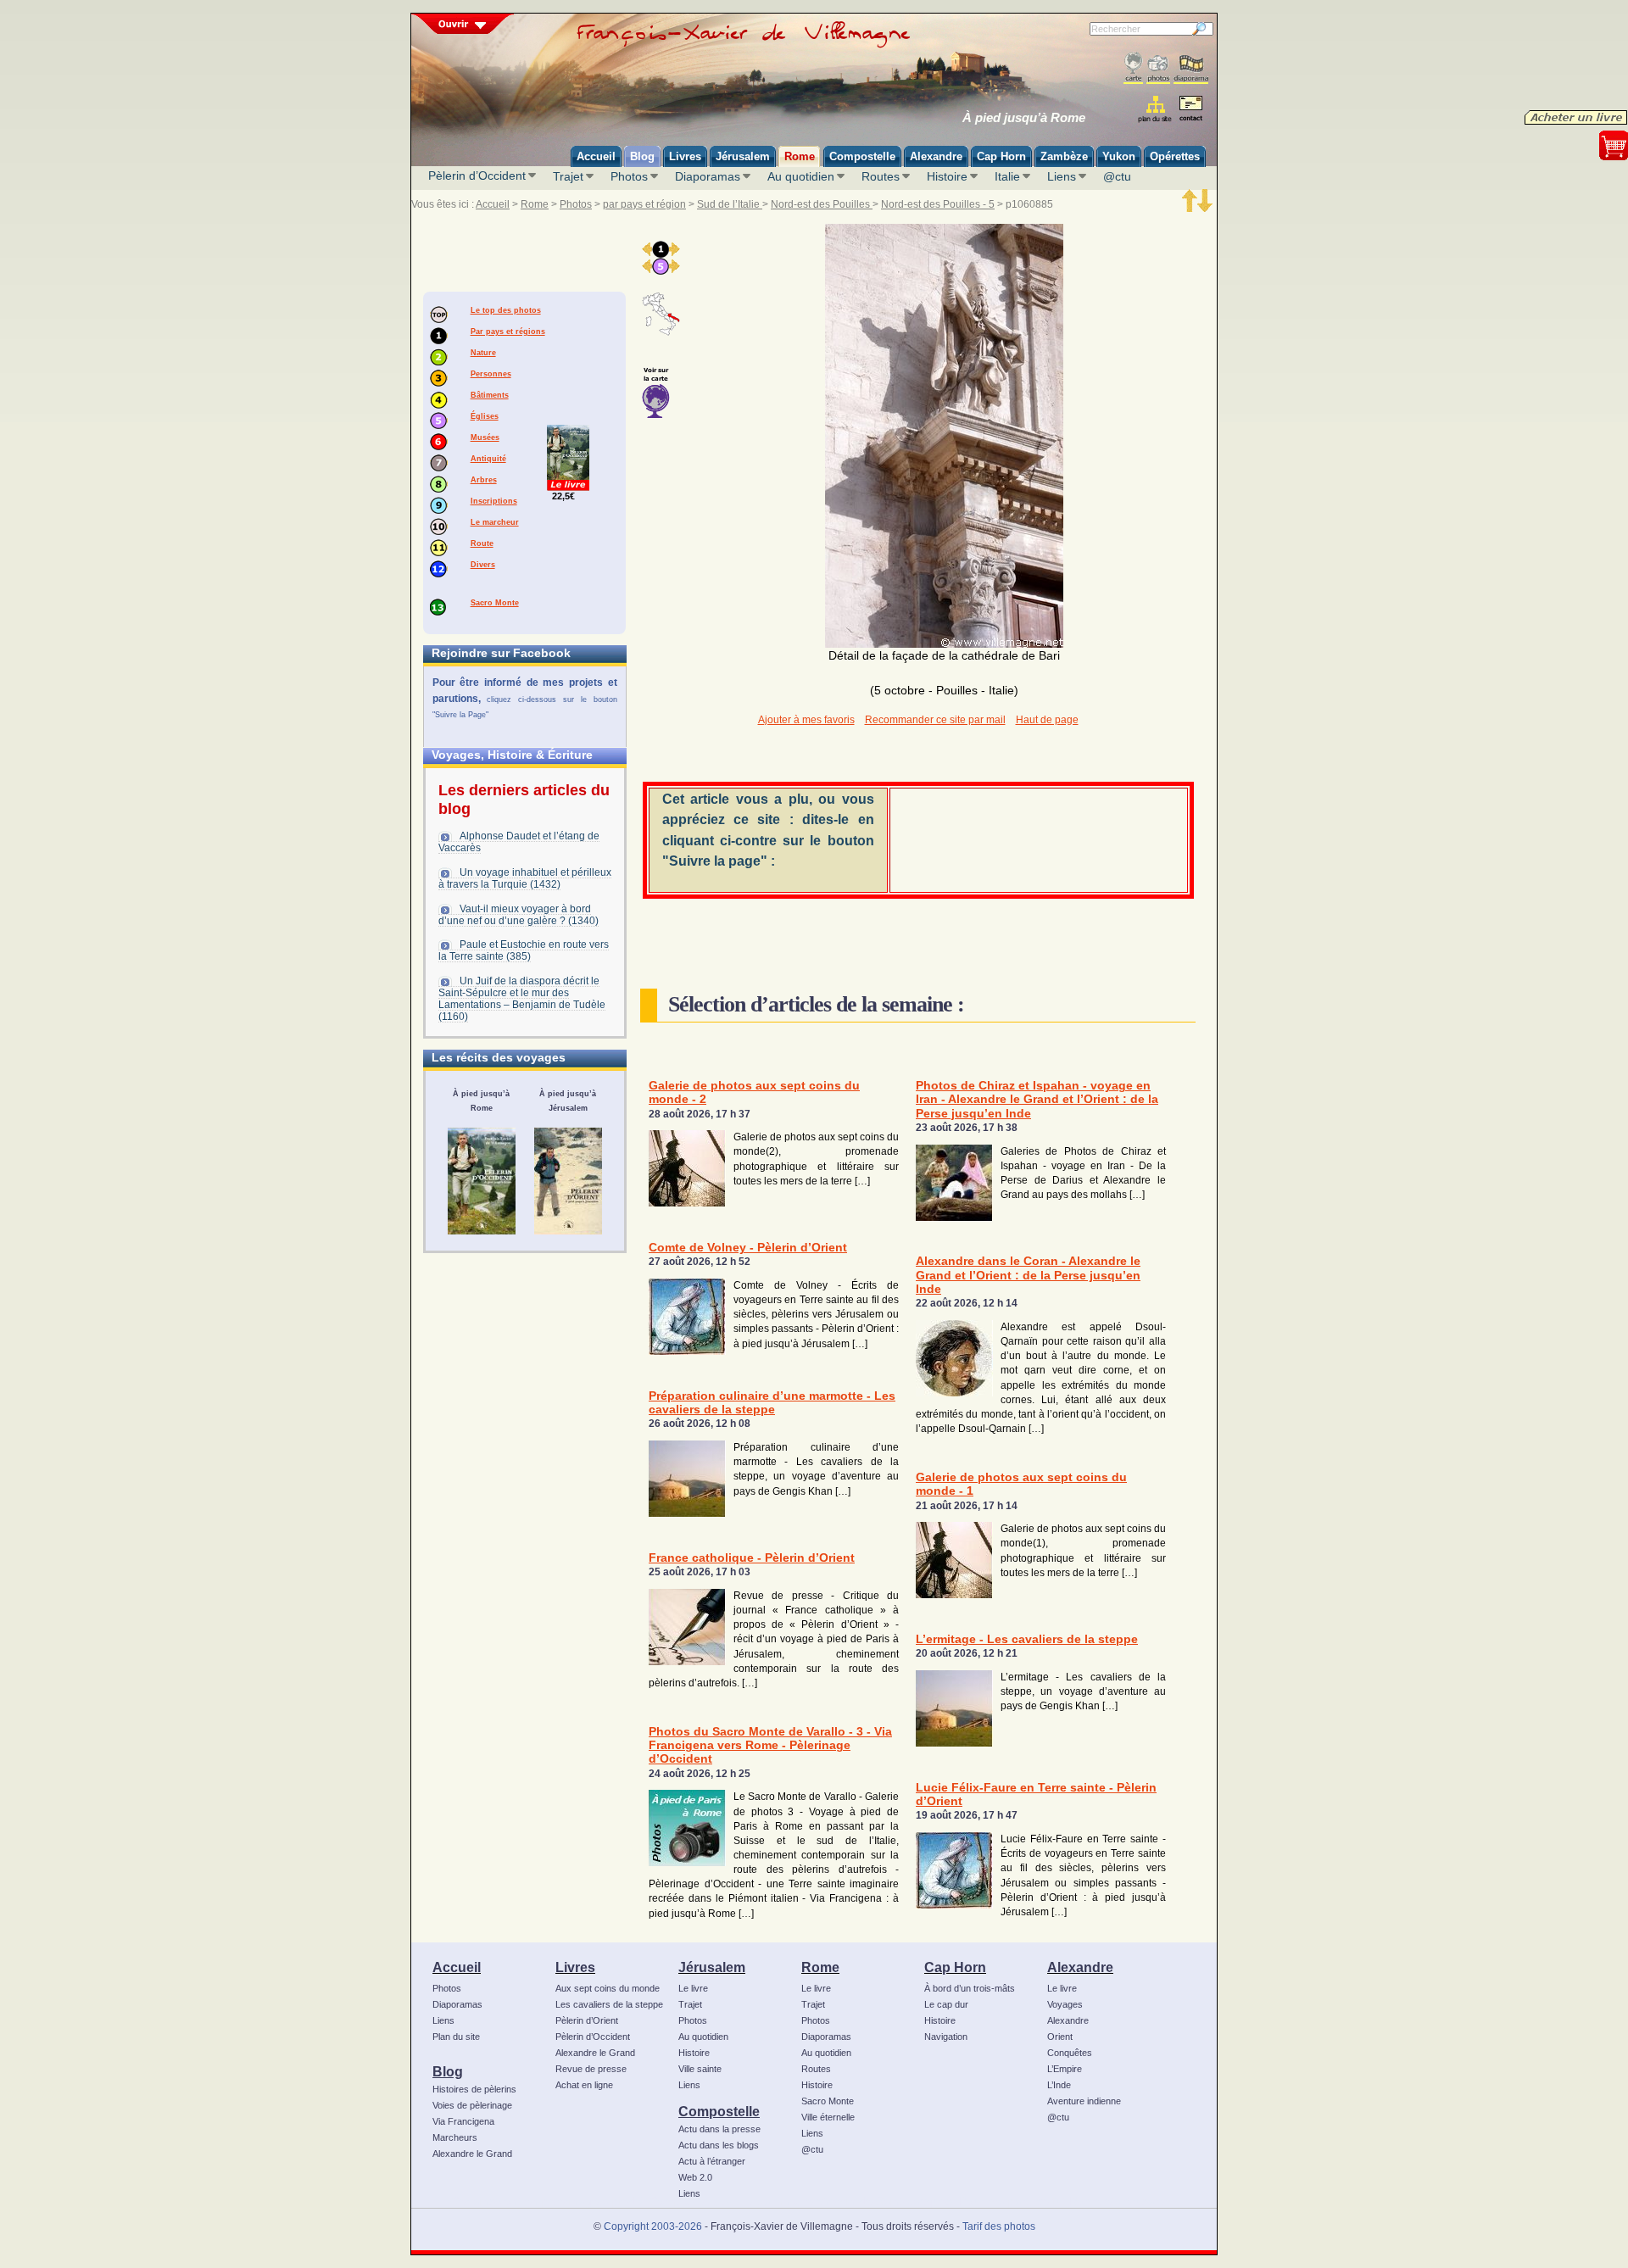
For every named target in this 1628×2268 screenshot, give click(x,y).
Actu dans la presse (719, 2129)
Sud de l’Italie (730, 204)
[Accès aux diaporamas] (1191, 68)
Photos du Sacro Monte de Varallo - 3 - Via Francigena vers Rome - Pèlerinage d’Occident (770, 1746)
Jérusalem (712, 1967)
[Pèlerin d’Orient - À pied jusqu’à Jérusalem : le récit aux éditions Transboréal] (568, 1181)
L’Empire (1065, 2069)
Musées (485, 437)
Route (482, 543)
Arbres (484, 480)
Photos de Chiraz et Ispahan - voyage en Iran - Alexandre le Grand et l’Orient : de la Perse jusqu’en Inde (1037, 1100)
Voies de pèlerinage (472, 2105)
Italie (1007, 176)
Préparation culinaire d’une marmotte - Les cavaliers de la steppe (772, 1403)
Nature (483, 353)
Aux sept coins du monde (608, 1988)
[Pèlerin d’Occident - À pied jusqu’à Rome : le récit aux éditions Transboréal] (482, 1181)
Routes (881, 176)
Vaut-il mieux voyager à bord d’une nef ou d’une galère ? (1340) (519, 915)
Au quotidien (801, 176)
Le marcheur (495, 522)
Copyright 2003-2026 (653, 2226)
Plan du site (456, 2037)
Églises (485, 416)
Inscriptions (494, 501)
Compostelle (719, 2111)
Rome (535, 204)
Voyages (1065, 2004)
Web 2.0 (695, 2177)
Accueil (493, 204)
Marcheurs (455, 2137)
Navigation (946, 2037)
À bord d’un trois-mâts (970, 1988)
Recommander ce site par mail (935, 720)
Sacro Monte (495, 603)
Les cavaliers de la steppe (609, 2004)
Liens (1062, 176)
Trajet (568, 176)
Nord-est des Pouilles (822, 204)
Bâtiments (490, 395)
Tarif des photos (999, 2226)
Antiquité (488, 459)
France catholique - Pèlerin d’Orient (752, 1558)
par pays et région (644, 204)
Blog (448, 2071)
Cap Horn (955, 1967)
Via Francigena (463, 2121)
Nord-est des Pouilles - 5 (938, 204)
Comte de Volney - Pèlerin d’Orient (748, 1248)
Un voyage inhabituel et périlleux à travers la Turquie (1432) (525, 878)
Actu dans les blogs (719, 2145)
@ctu (1117, 176)
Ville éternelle (828, 2117)
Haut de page (1047, 720)
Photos (629, 176)
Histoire (947, 176)
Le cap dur (946, 2004)
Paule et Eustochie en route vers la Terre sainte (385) (524, 950)
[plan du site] (1156, 109)
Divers (483, 565)
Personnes (491, 374)
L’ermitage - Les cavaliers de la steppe (1027, 1639)
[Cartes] (1133, 68)
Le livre (693, 1988)
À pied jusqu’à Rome (1024, 118)
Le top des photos (506, 310)
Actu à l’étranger (712, 2161)
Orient (1060, 2037)
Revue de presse (591, 2069)
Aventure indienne (1084, 2101)
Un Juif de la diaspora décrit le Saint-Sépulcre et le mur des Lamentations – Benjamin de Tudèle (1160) (522, 999)
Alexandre (1080, 1967)
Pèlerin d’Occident (477, 176)
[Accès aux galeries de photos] (1158, 68)
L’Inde (1059, 2085)
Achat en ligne (584, 2085)
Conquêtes (1070, 2053)
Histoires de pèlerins (474, 2089)
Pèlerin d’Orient (587, 2020)
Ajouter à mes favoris (806, 720)
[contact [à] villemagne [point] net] (1190, 111)
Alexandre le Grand (472, 2154)
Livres (575, 1967)
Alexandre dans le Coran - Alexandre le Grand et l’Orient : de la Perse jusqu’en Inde (1028, 1275)
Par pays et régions (508, 332)
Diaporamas (708, 176)
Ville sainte (700, 2069)
